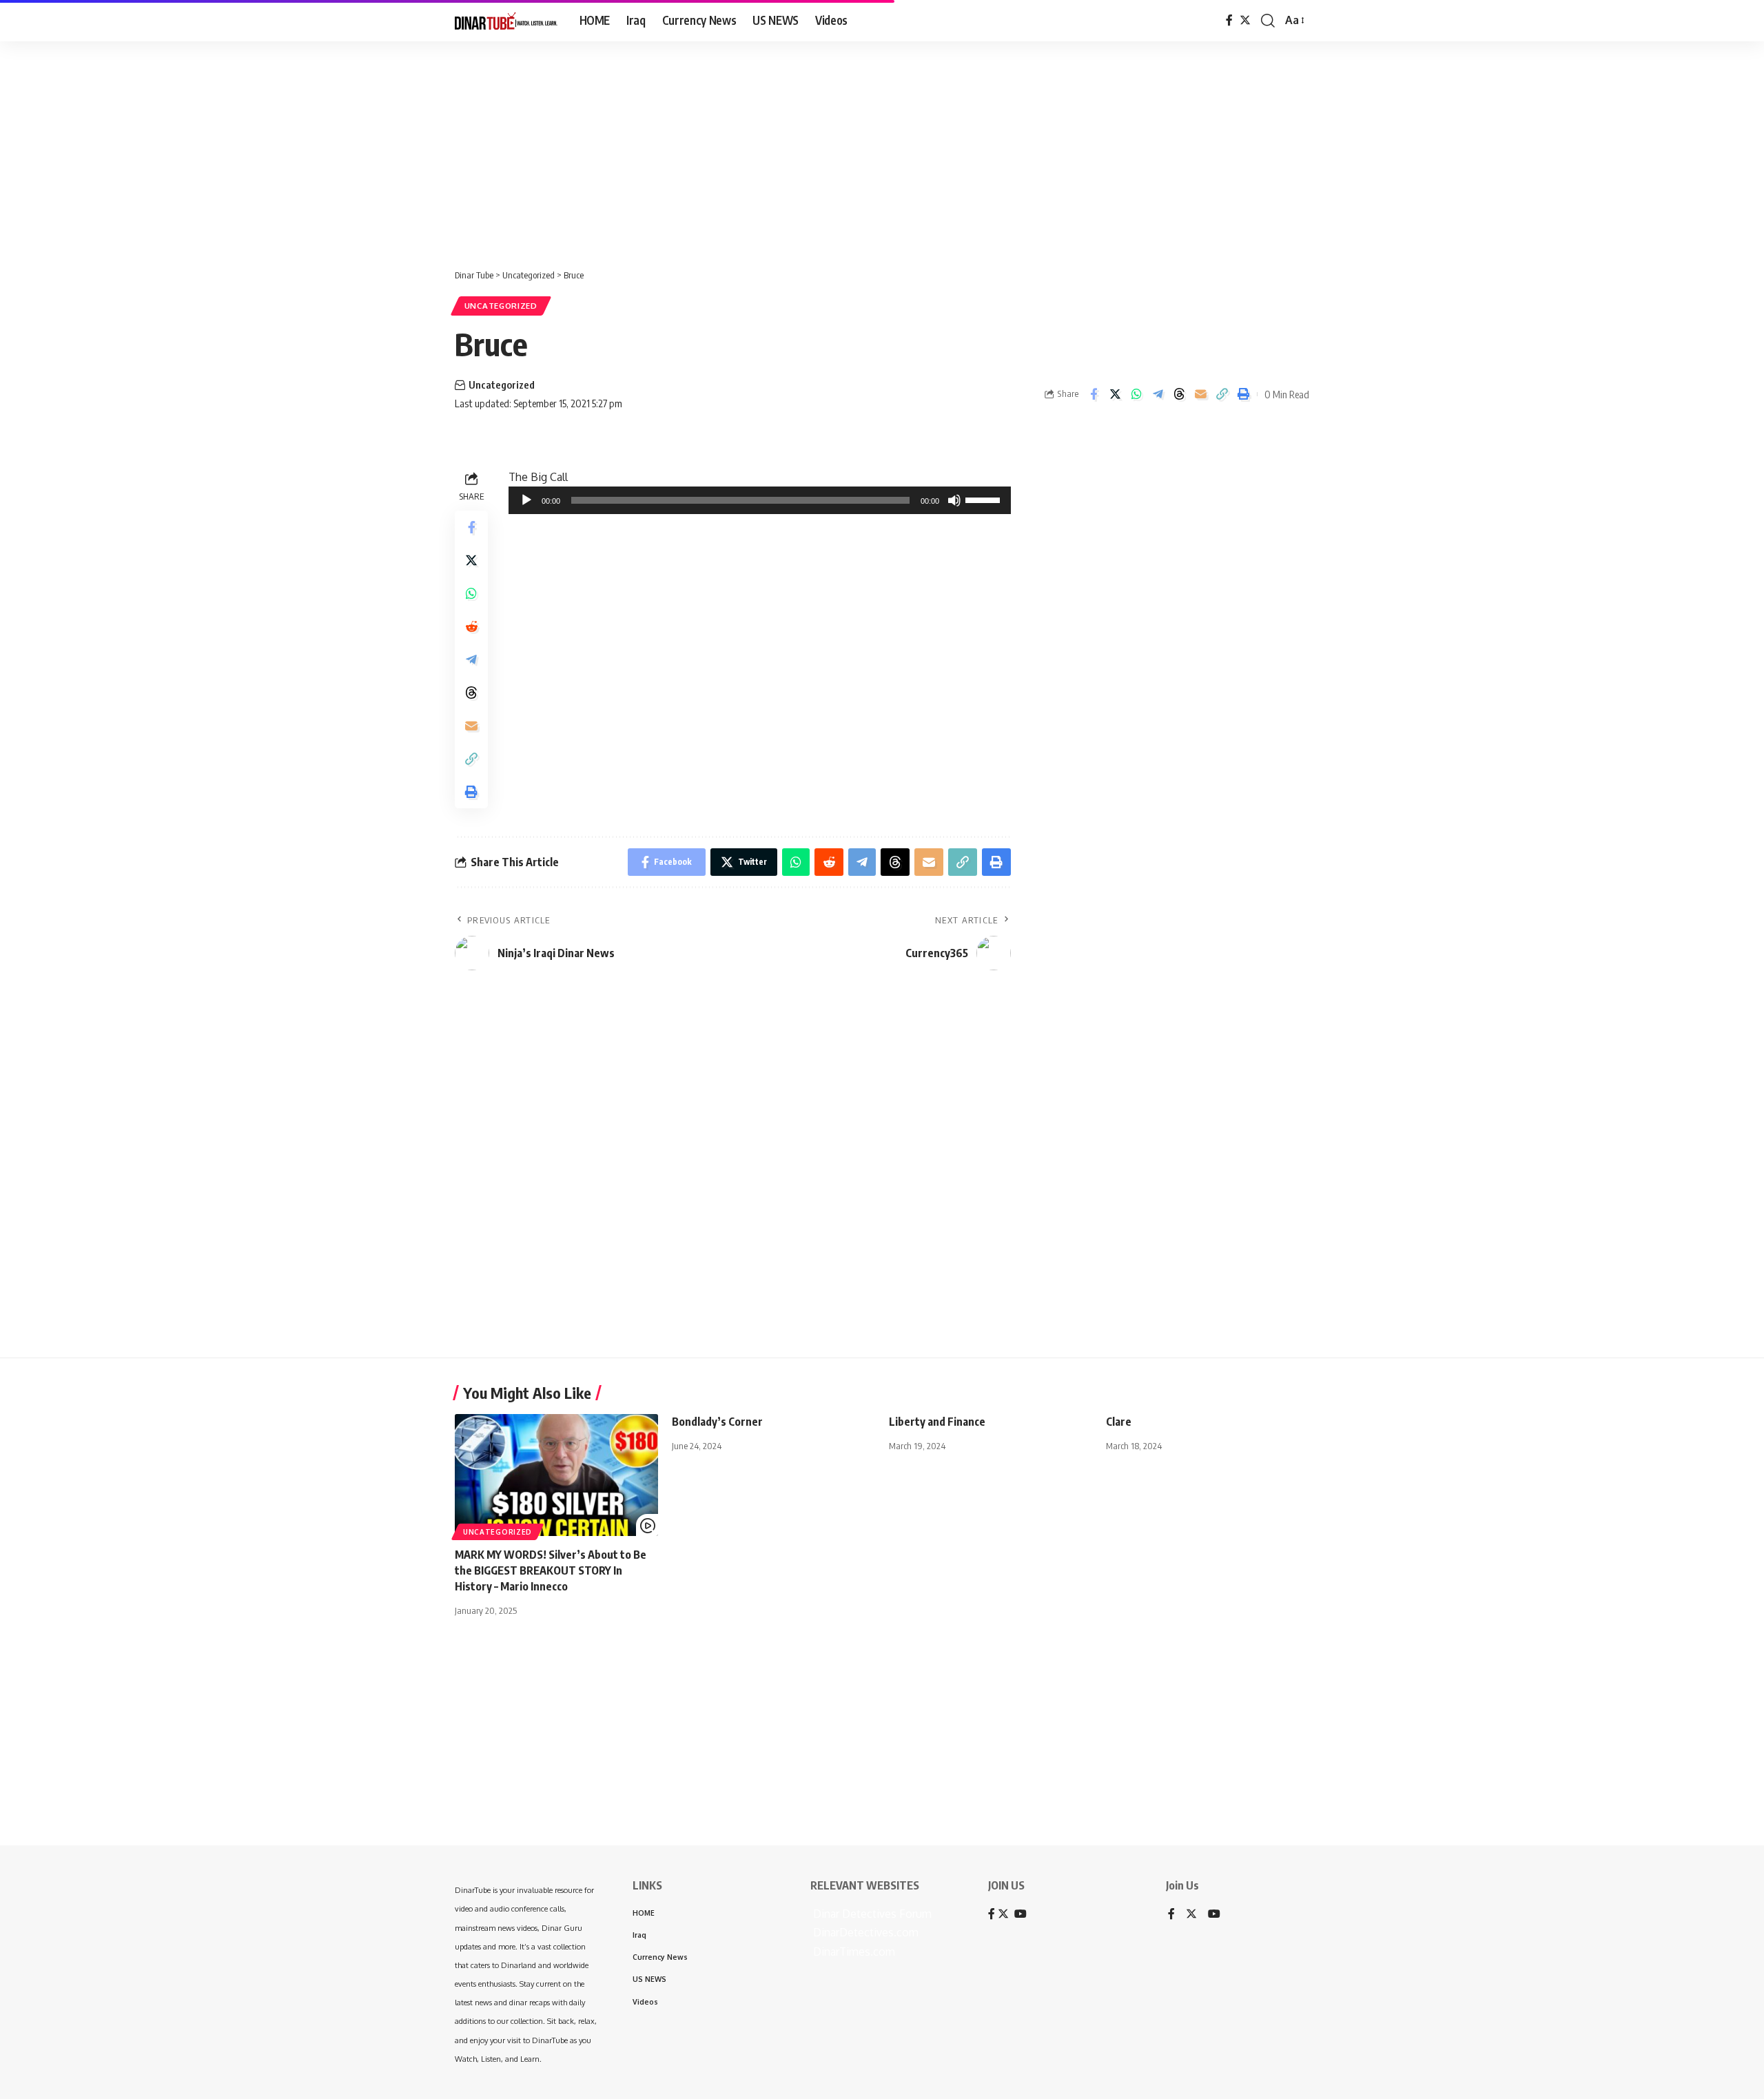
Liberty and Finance (937, 1422)
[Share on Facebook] (1094, 394)
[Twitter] (1245, 20)
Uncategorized (501, 306)
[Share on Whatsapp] (1136, 394)
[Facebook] (1229, 20)
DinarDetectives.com (864, 1932)
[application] (760, 500)
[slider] (985, 499)
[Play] (526, 500)
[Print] (1243, 394)
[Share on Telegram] (1158, 394)
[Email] (1200, 394)
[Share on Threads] (1179, 394)
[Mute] (954, 500)
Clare (1119, 1422)
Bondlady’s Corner (717, 1422)
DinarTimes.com (853, 1952)
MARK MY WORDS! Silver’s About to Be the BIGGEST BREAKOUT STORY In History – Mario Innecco (551, 1570)
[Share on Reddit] (471, 626)
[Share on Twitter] (1115, 394)
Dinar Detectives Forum (871, 1914)
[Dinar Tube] (506, 21)
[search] (1268, 21)
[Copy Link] (1222, 394)
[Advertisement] (427, 148)
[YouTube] (1214, 1915)
